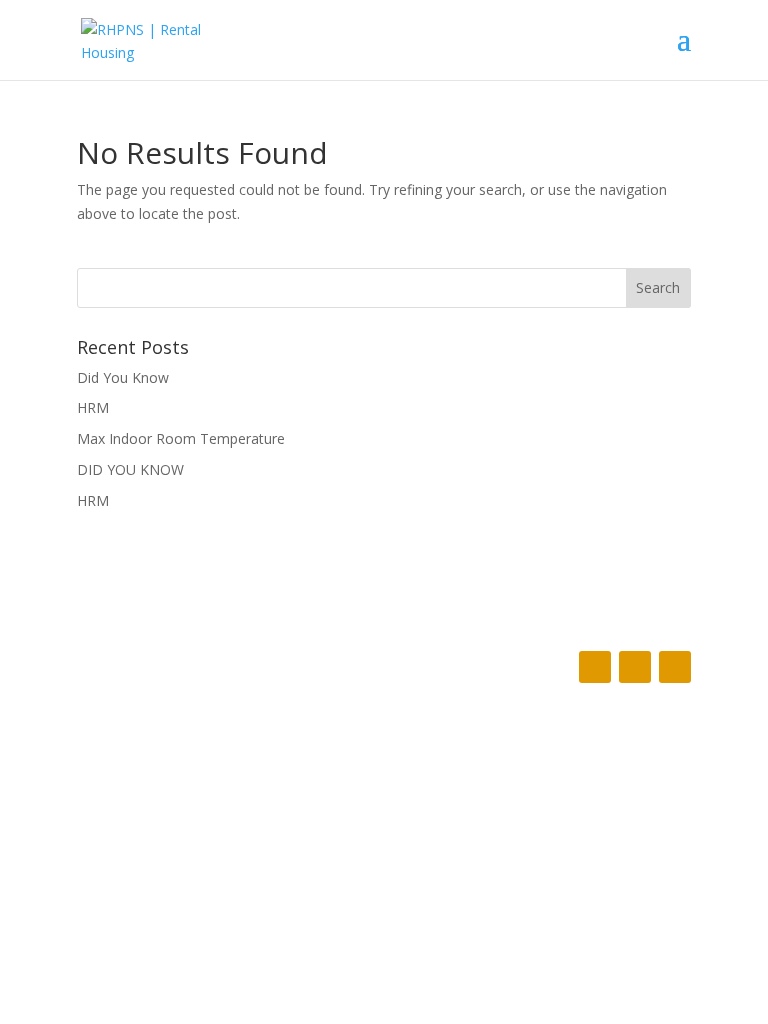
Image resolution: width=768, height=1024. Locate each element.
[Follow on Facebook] (595, 667)
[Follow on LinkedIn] (675, 667)
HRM (93, 407)
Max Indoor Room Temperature (181, 438)
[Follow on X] (635, 667)
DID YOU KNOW (130, 469)
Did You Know (123, 377)
